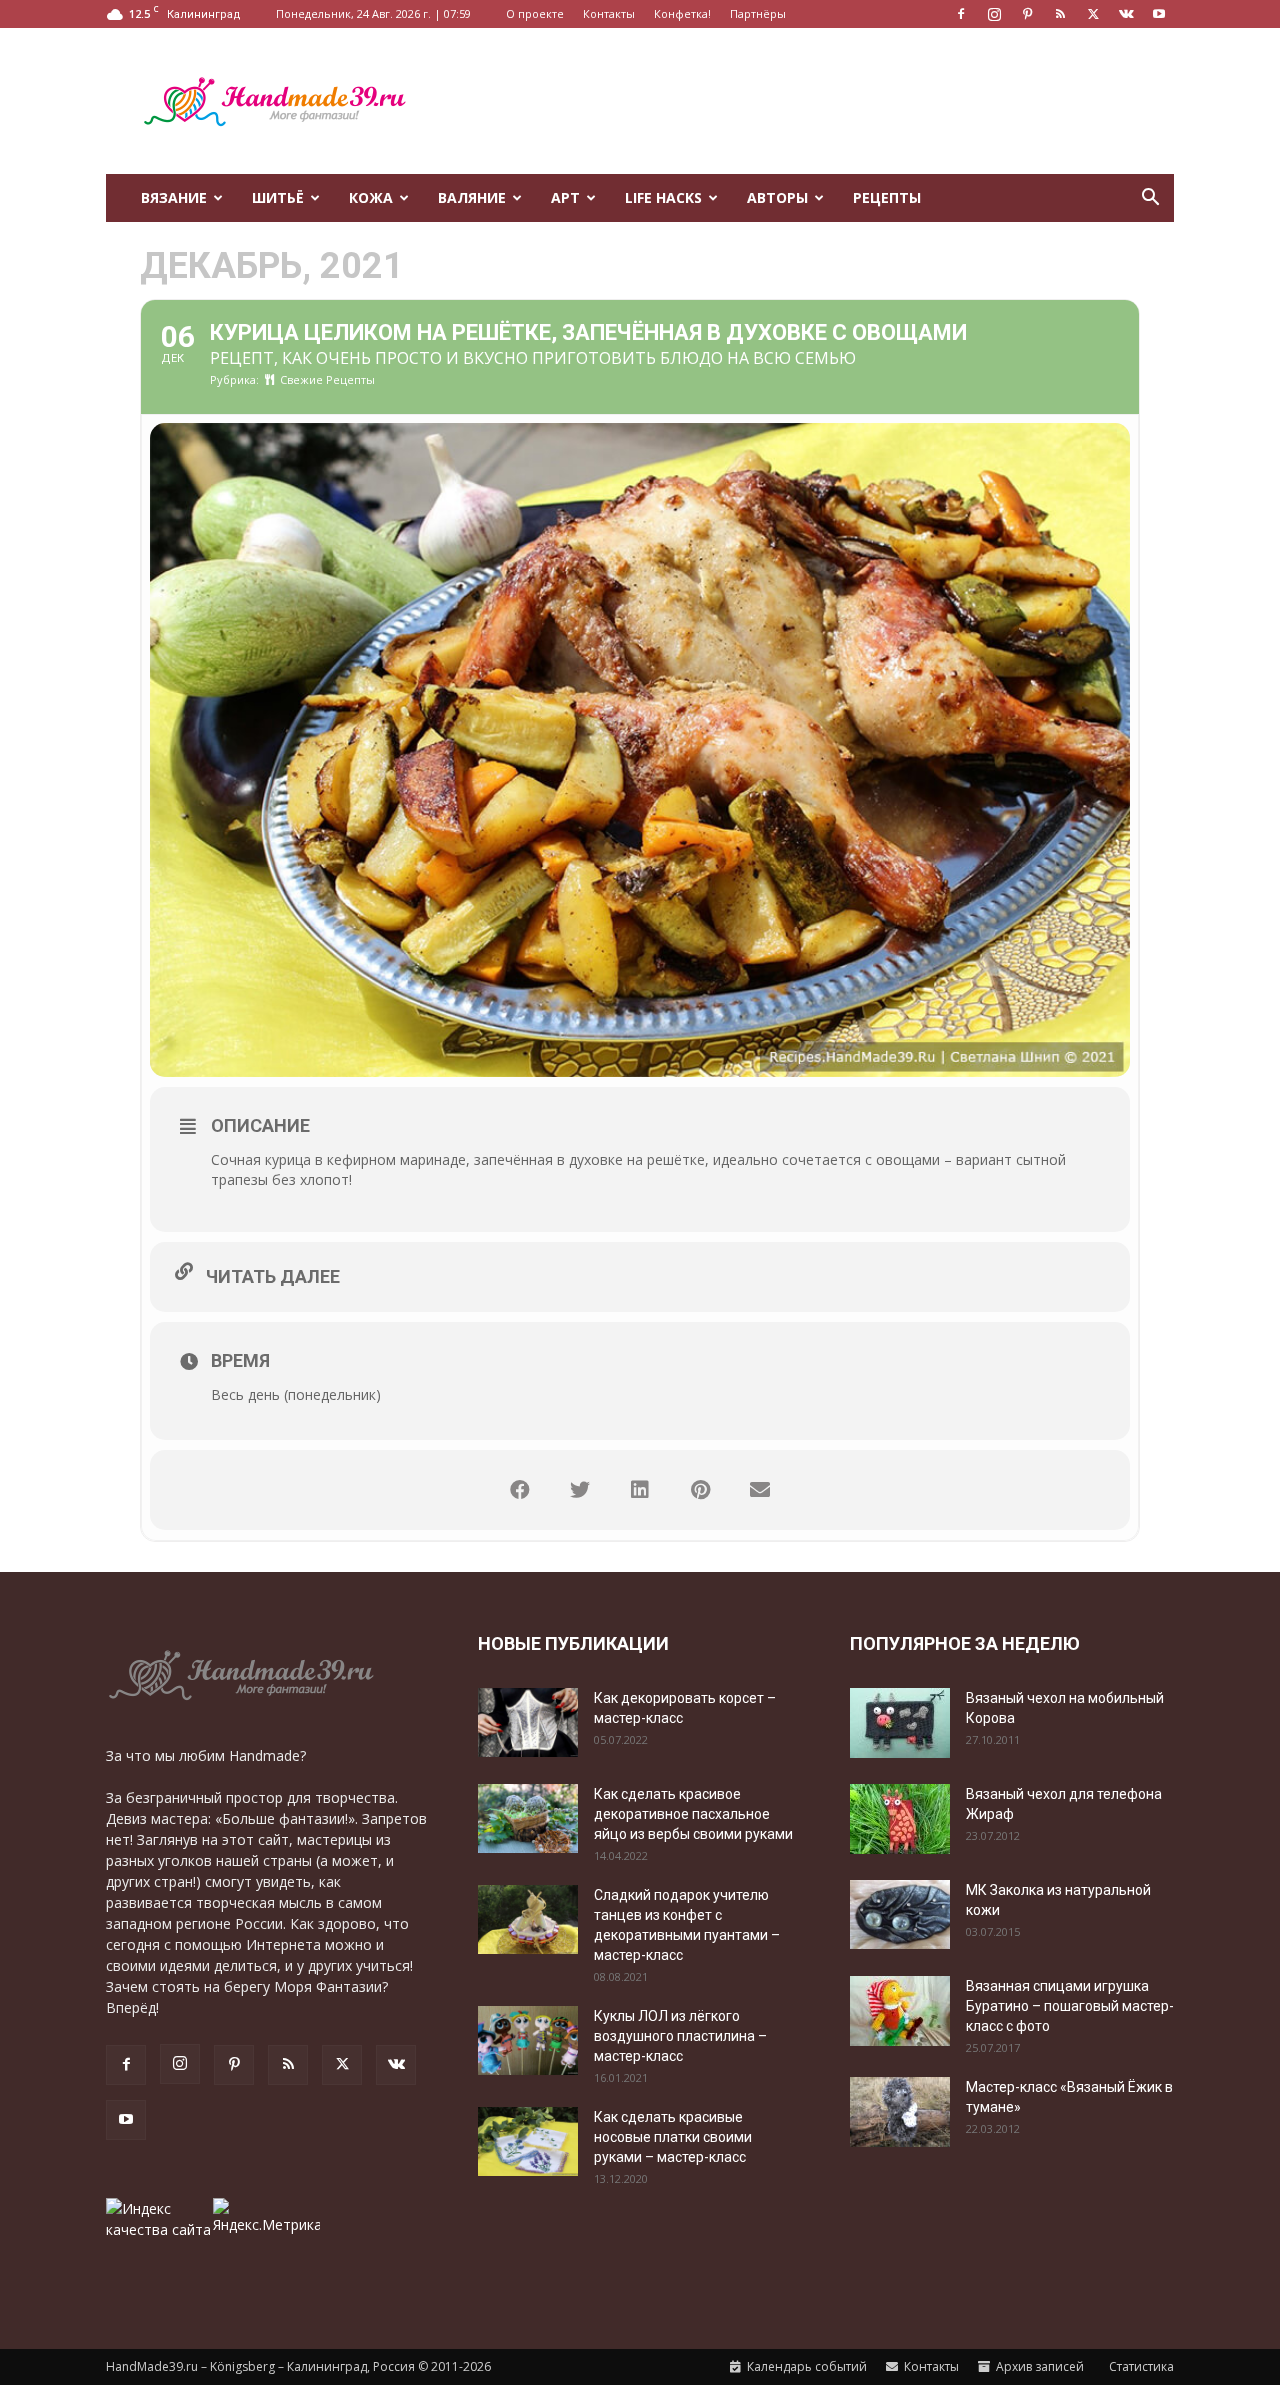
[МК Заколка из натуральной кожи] (900, 1914)
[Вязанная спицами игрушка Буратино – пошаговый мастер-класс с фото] (900, 2011)
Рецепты (887, 197)
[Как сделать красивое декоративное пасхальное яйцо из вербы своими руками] (528, 1818)
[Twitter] (1093, 14)
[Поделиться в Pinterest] (700, 1490)
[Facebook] (961, 14)
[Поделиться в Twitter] (580, 1490)
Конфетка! (682, 13)
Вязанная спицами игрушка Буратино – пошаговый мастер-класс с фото (1070, 2006)
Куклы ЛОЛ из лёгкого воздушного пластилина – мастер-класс (680, 2036)
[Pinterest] (1027, 14)
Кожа (371, 197)
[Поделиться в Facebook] (520, 1490)
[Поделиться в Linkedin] (640, 1490)
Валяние (472, 197)
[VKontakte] (1126, 14)
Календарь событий (805, 2366)
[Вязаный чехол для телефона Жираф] (900, 1819)
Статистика (1140, 2366)
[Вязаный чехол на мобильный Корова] (900, 1723)
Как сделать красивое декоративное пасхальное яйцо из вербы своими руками (693, 1814)
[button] (1150, 199)
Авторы (777, 197)
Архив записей (1038, 2366)
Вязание (174, 197)
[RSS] (1060, 14)
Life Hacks (663, 197)
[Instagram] (994, 14)
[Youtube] (1159, 14)
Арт (565, 197)
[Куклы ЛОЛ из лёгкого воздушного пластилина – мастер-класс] (528, 2040)
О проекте (535, 13)
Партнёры (758, 13)
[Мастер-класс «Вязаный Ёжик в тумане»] (900, 2112)
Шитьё (278, 197)
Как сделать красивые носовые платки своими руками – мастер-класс (673, 2137)
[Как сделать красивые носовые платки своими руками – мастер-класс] (528, 2141)
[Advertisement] (810, 101)
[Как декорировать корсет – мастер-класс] (528, 1722)
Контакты (609, 13)
